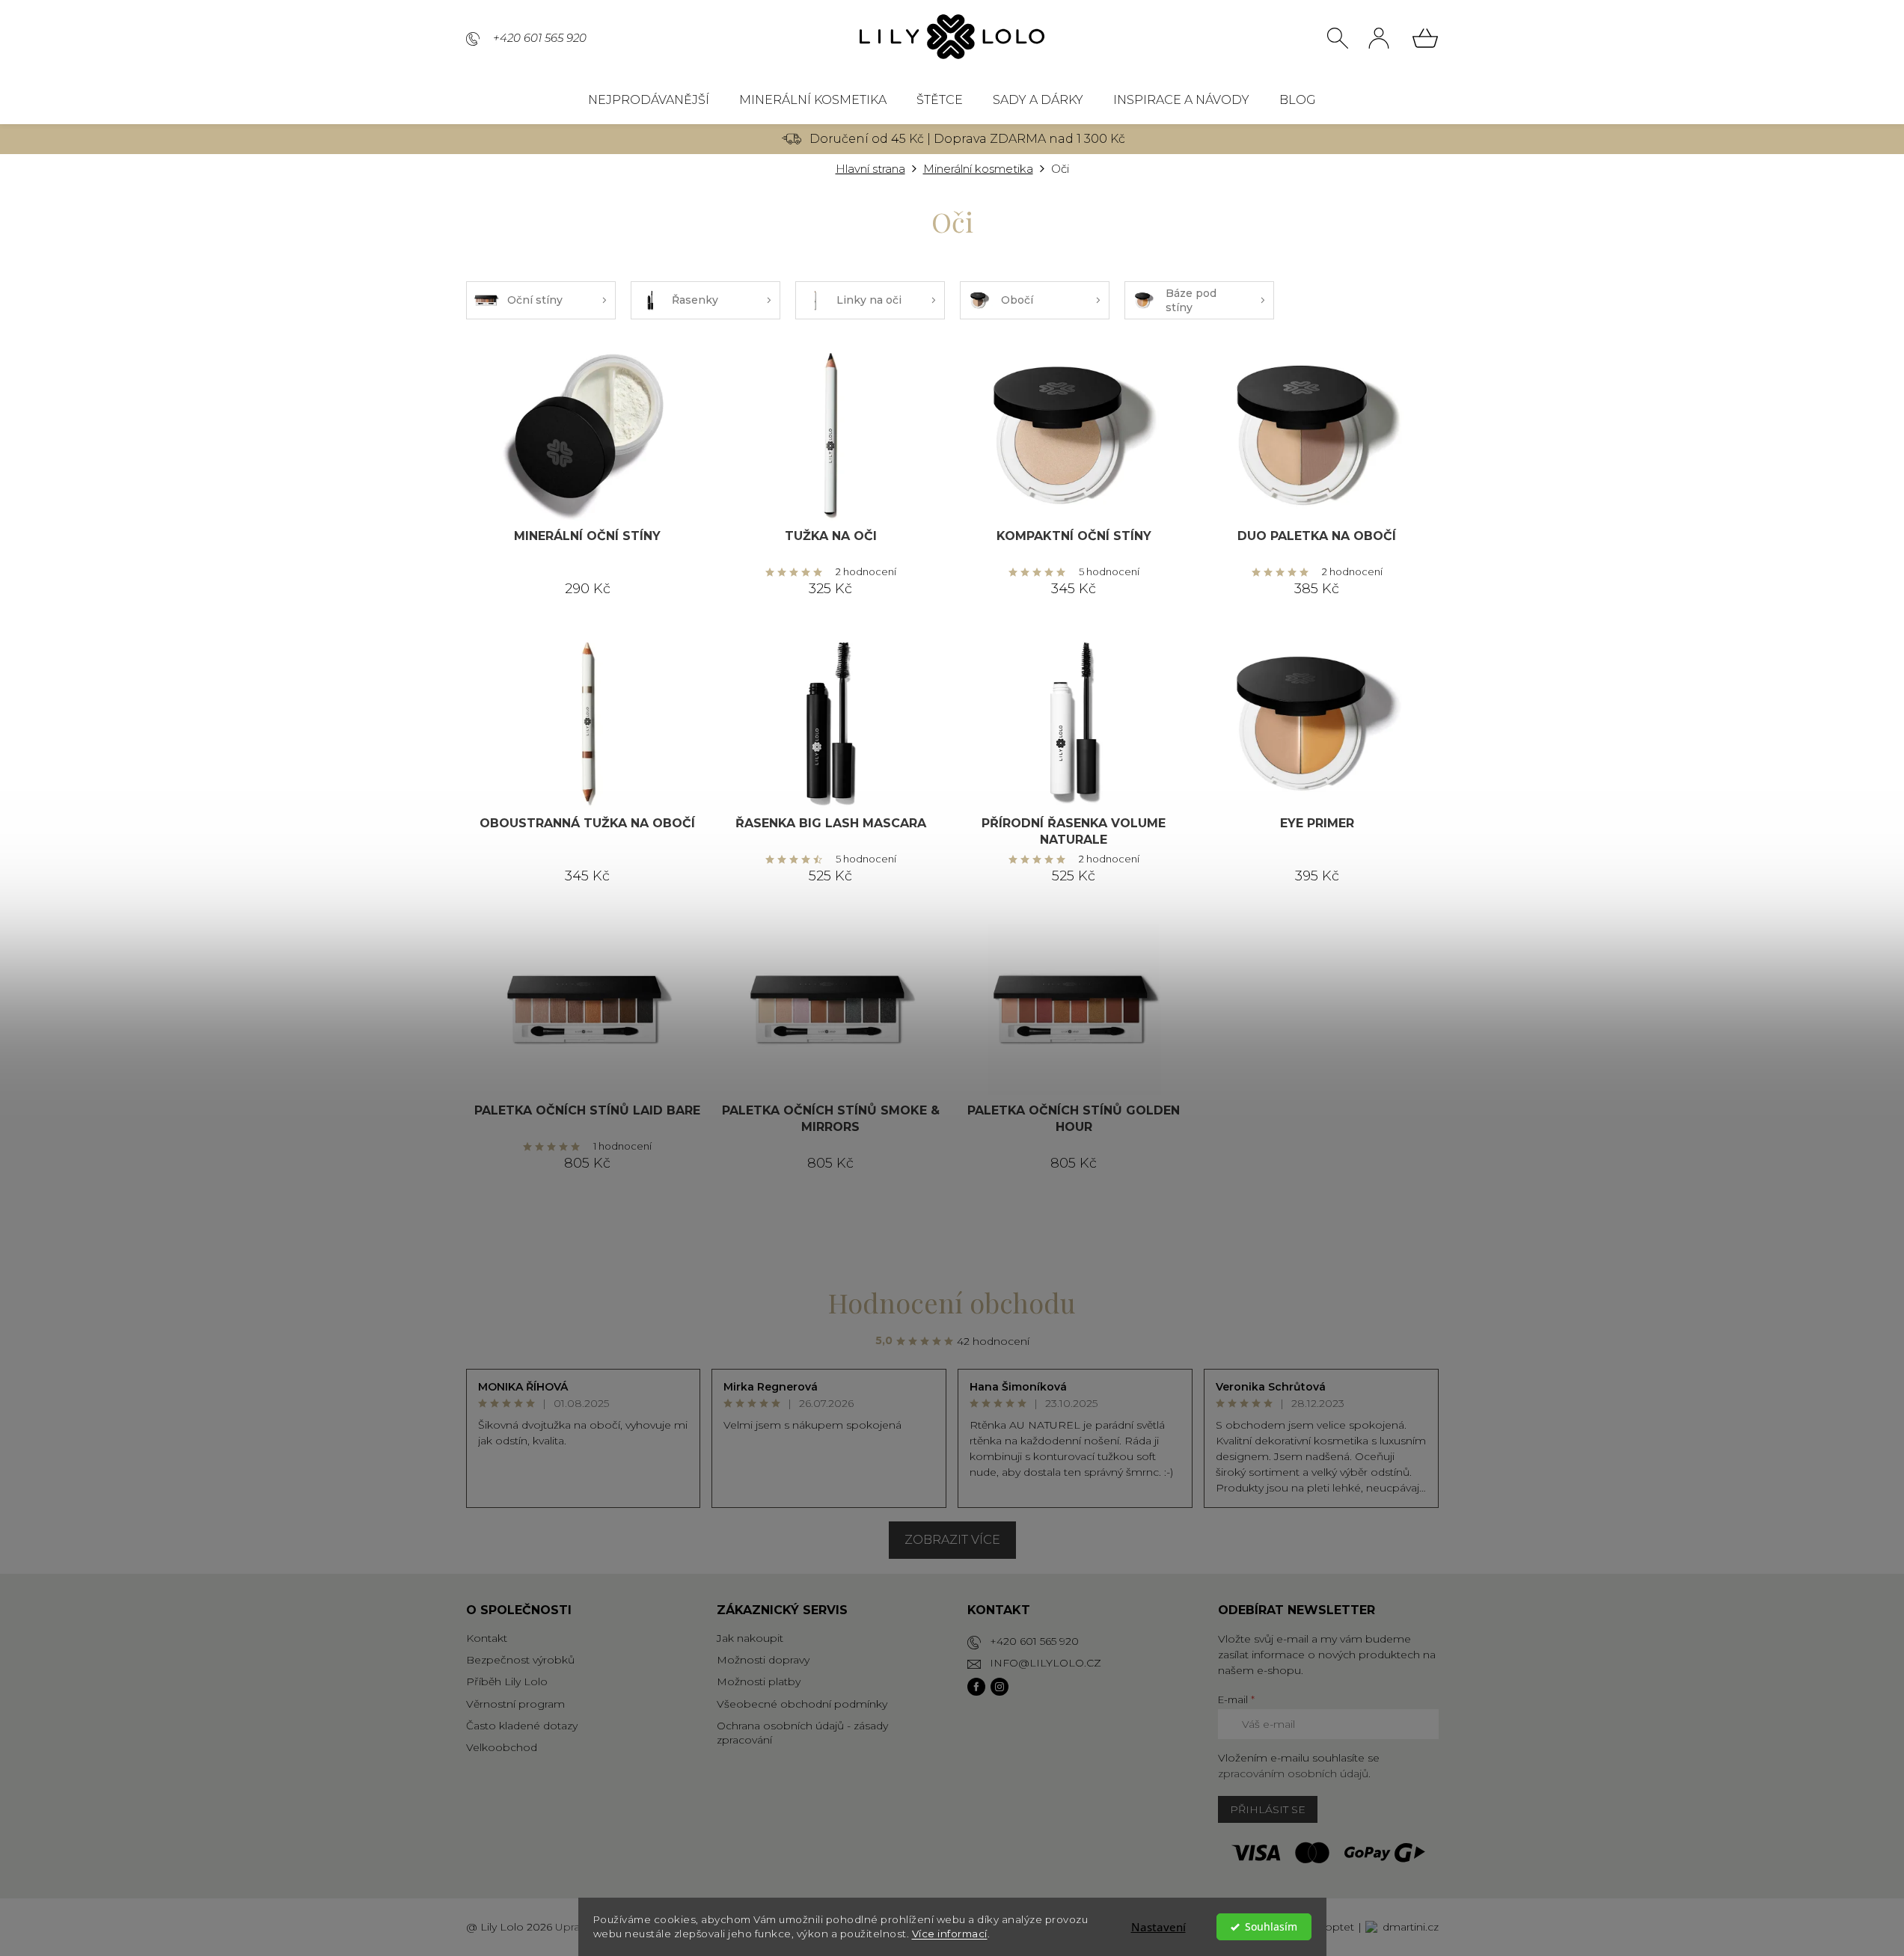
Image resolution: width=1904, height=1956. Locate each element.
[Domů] (870, 169)
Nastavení (1158, 1927)
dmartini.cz (1411, 1927)
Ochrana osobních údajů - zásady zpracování (802, 1733)
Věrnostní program (515, 1704)
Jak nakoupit (750, 1638)
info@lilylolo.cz (1046, 1663)
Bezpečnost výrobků (520, 1660)
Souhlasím (1271, 1927)
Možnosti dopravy (763, 1660)
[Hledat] (1338, 38)
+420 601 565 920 (1034, 1641)
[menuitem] (649, 100)
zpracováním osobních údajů (1293, 1773)
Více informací (950, 1934)
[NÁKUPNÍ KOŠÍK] (1425, 38)
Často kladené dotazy (522, 1726)
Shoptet (1333, 1927)
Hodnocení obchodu (952, 1302)
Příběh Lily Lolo (507, 1681)
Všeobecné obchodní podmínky (802, 1704)
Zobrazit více (952, 1540)
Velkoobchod (502, 1747)
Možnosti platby (759, 1681)
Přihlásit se (1268, 1809)
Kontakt (487, 1638)
